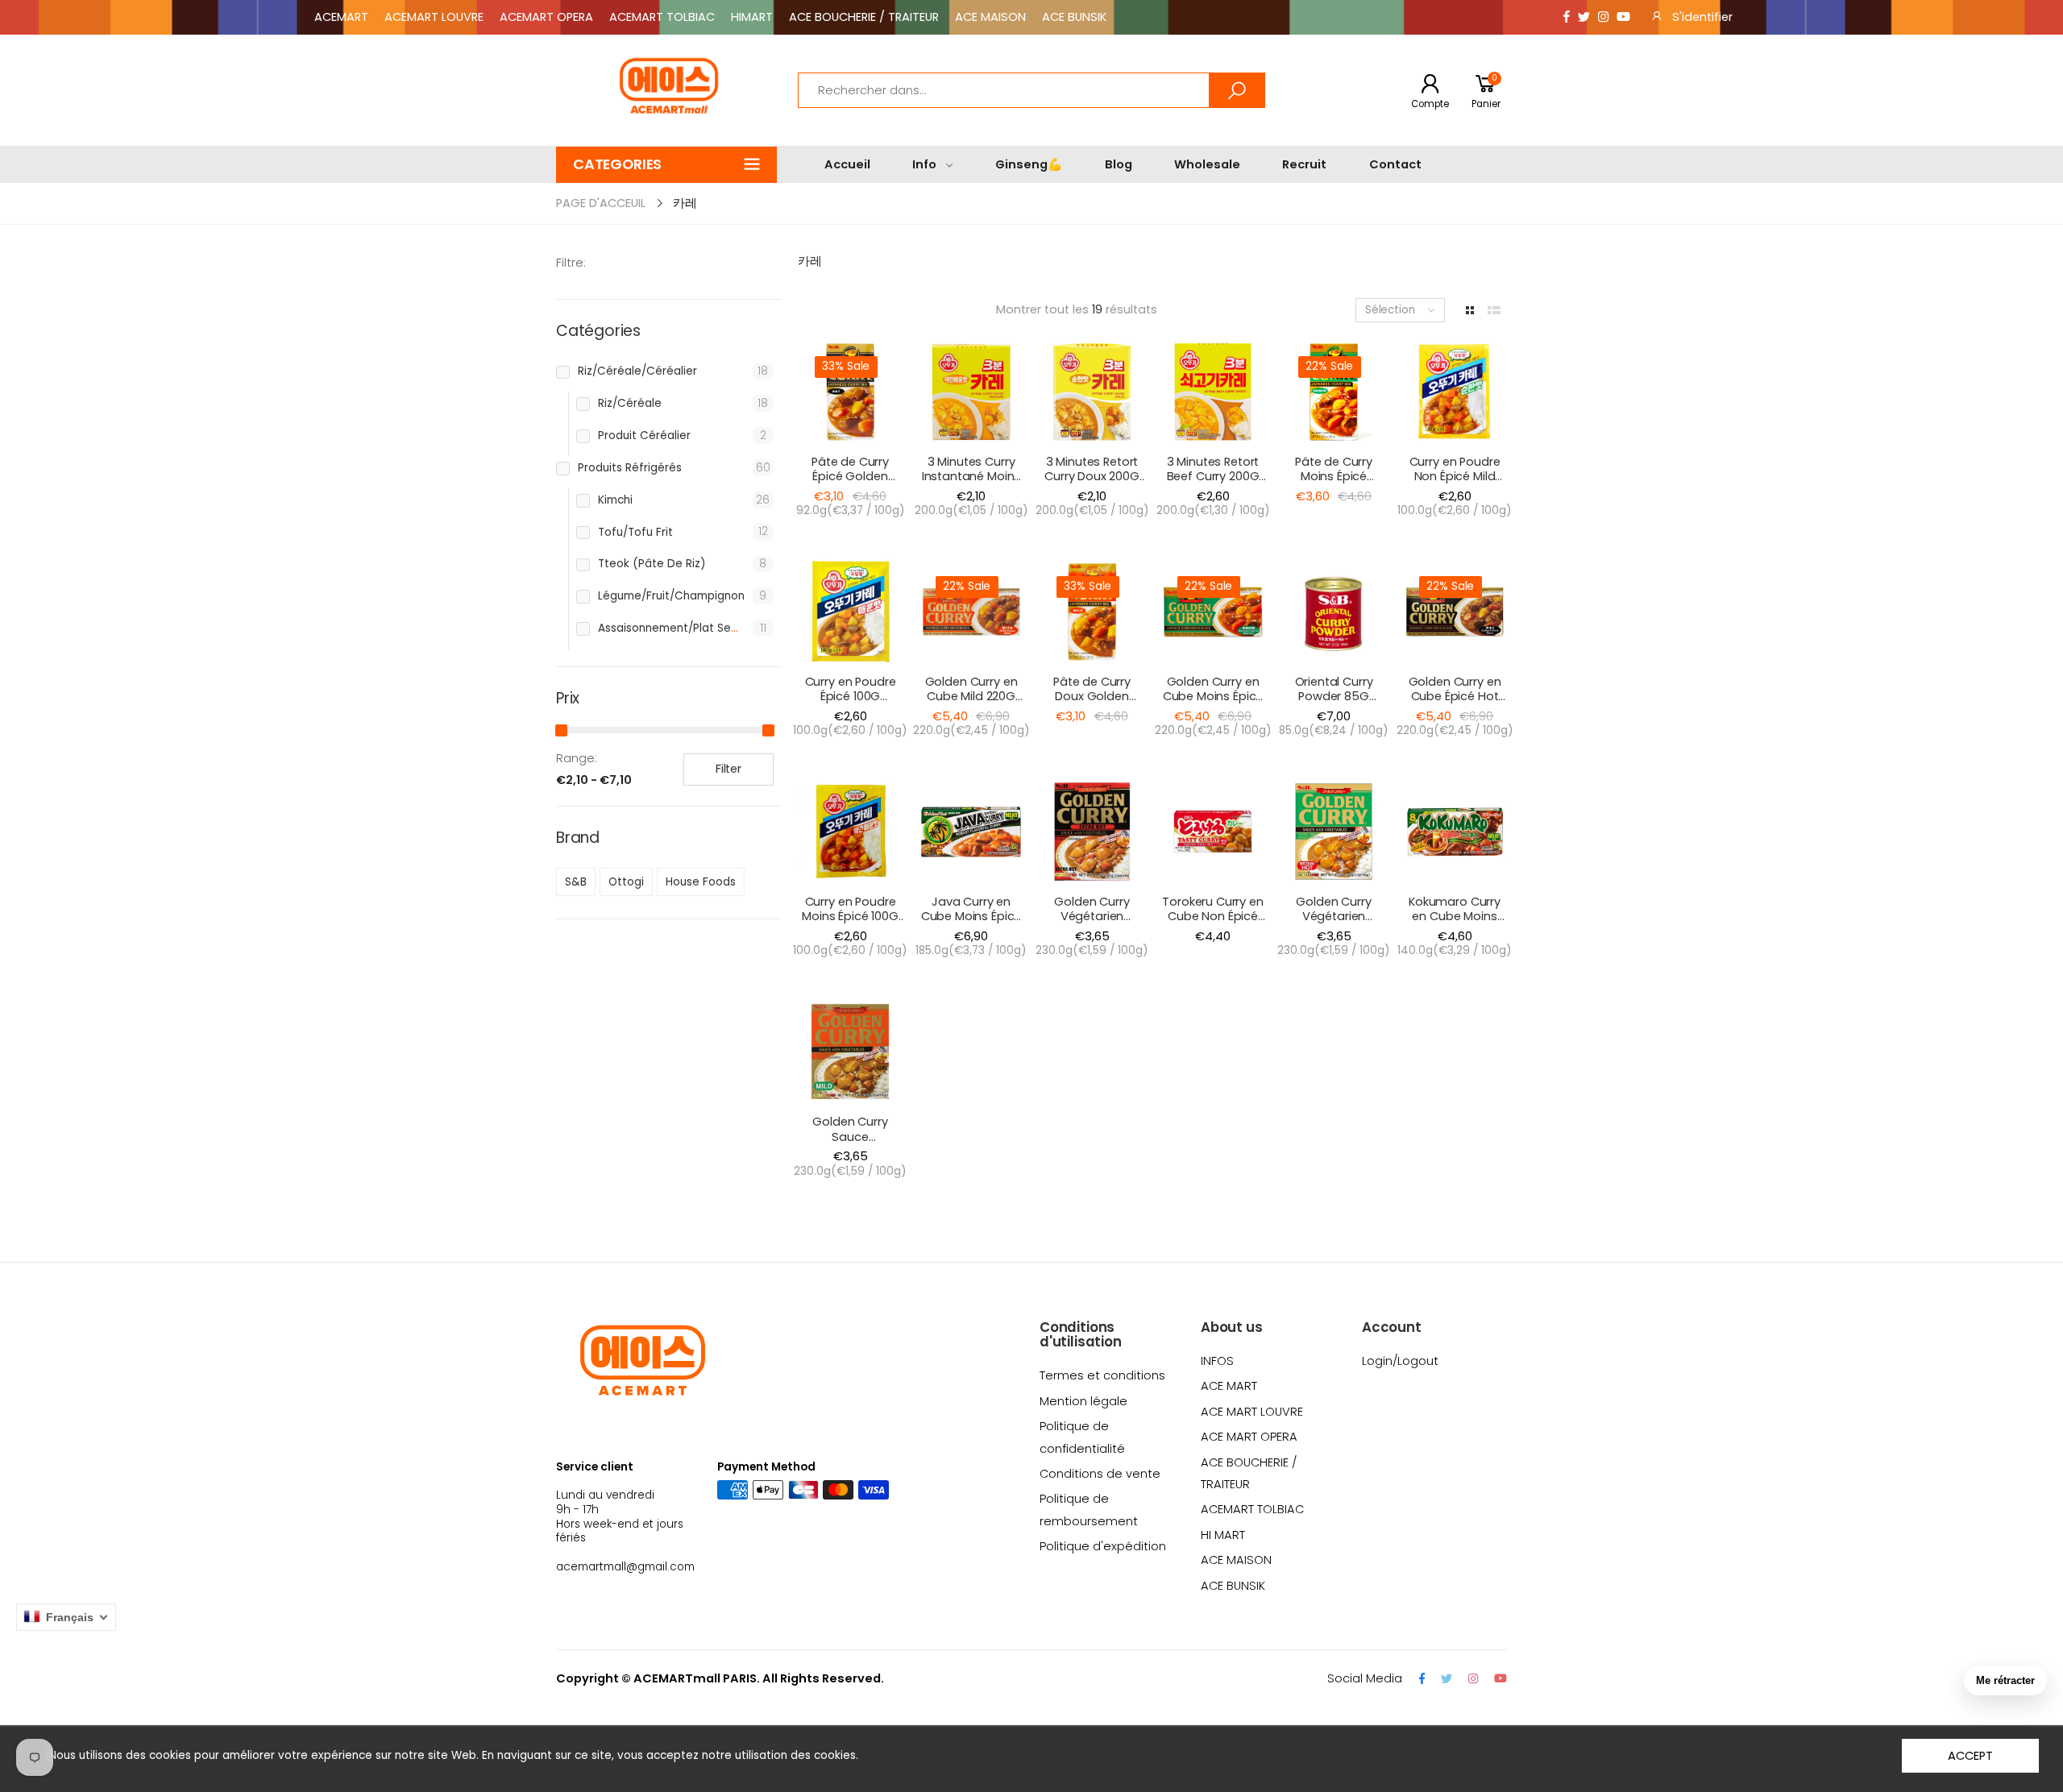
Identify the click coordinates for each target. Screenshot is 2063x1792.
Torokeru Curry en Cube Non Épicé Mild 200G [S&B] (1213, 917)
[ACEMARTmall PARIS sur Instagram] (1603, 17)
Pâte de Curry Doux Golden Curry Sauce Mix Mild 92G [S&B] (1092, 704)
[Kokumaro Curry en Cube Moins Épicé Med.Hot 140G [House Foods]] (1455, 832)
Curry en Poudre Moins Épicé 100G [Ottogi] (850, 917)
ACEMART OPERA (546, 17)
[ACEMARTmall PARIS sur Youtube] (1623, 17)
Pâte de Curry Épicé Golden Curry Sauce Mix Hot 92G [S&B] (850, 484)
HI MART (1223, 1535)
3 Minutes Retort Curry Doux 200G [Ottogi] (1092, 477)
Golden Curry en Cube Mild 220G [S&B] (971, 697)
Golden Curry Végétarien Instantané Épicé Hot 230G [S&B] (1092, 924)
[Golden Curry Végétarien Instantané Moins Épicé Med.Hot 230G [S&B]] (1334, 832)
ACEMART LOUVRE (434, 17)
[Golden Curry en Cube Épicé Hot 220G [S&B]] (1455, 612)
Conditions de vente (1100, 1474)
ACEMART (341, 17)
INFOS (1217, 1361)
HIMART (752, 17)
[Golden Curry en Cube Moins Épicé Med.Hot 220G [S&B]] (1213, 612)
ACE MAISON (990, 17)
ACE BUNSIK (1074, 17)
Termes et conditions (1102, 1375)
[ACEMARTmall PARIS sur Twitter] (1584, 17)
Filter (728, 769)
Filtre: (571, 263)
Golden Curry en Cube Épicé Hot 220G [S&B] (1455, 697)
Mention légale (1083, 1401)
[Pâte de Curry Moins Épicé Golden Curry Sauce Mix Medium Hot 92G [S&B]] (1334, 392)
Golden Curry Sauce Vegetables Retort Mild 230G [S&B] (850, 1144)
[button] (666, 165)
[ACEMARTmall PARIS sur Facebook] (1567, 17)
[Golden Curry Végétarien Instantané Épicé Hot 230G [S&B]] (1092, 832)
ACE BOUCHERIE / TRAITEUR (864, 17)
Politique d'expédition (1103, 1546)
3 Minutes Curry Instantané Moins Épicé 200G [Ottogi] (971, 484)
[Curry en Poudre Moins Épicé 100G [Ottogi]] (850, 832)
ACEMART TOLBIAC (662, 17)
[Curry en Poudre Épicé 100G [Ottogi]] (850, 612)
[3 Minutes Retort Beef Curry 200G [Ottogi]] (1213, 392)
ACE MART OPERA (1249, 1437)
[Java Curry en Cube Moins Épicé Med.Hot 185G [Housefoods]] (971, 832)
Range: (577, 758)
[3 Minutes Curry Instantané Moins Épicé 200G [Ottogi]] (971, 392)
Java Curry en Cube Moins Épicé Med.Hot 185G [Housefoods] (971, 924)
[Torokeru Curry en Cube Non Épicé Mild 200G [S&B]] (1213, 832)
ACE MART (1229, 1386)
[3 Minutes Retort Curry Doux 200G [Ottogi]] (1092, 392)
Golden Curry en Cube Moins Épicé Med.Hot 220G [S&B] (1213, 704)
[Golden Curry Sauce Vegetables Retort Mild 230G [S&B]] (850, 1052)
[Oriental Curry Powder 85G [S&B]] (1334, 612)
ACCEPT (1970, 1756)
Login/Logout (1400, 1361)
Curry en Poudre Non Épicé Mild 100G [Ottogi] (1455, 477)
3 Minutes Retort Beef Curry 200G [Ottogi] (1213, 477)
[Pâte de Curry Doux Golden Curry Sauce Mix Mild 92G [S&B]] (1092, 612)
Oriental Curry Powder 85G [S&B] (1334, 697)
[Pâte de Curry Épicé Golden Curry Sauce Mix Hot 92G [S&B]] (850, 392)
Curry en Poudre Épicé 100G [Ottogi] (851, 697)
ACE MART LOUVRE (1252, 1412)
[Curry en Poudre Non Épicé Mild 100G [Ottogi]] (1455, 392)
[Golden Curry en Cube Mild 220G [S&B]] (971, 612)
